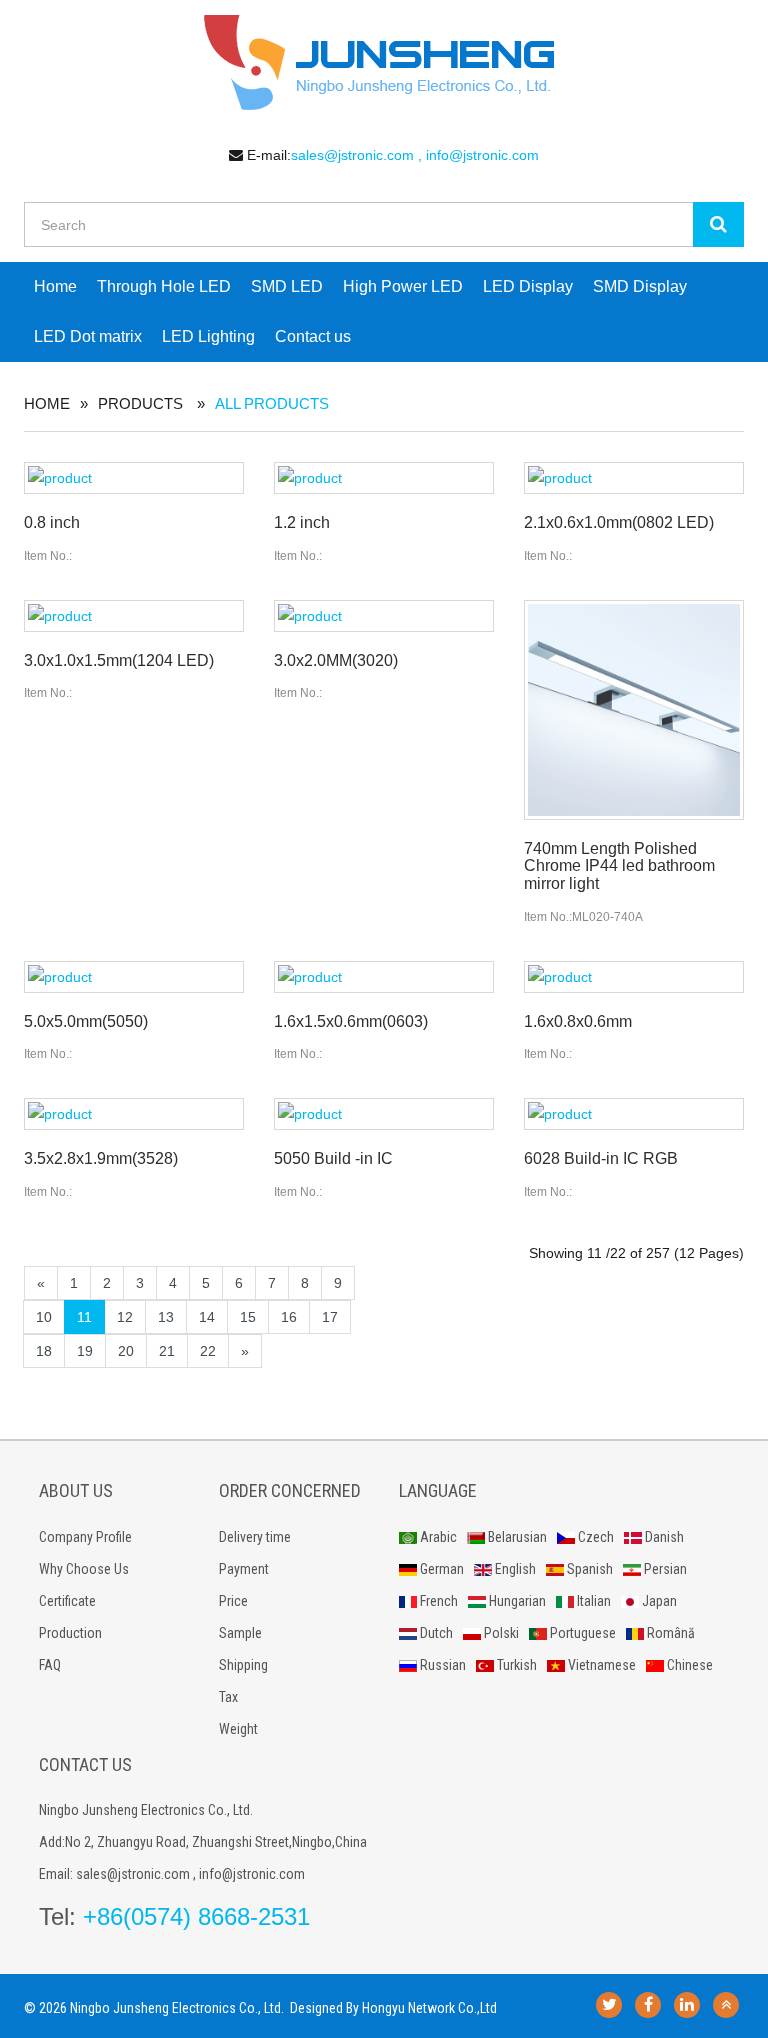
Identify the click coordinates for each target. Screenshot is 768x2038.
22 (208, 1351)
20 (126, 1351)
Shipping (243, 1665)
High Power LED (403, 286)
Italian (592, 1601)
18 (44, 1351)
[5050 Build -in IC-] (384, 1114)
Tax (228, 1697)
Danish (663, 1537)
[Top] (726, 2005)
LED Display (528, 286)
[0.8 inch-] (134, 478)
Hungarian (516, 1601)
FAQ (50, 1665)
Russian (441, 1665)
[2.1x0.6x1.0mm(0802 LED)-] (634, 478)
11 (84, 1317)
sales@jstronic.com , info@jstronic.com (415, 155)
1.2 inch (302, 522)
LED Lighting (208, 336)
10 (44, 1317)
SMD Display (640, 286)
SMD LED (287, 286)
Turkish (515, 1665)
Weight (238, 1729)
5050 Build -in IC (333, 1158)
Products (140, 403)
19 (85, 1351)
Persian (664, 1569)
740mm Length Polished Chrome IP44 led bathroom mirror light (619, 866)
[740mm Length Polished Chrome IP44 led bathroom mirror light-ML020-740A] (634, 710)
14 (207, 1317)
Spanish (588, 1569)
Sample (240, 1633)
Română (669, 1633)
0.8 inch (52, 522)
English (514, 1569)
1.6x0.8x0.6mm (578, 1021)
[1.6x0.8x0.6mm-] (634, 977)
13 (166, 1317)
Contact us (313, 336)
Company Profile (85, 1537)
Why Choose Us (84, 1569)
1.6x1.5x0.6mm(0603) (351, 1021)
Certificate (67, 1601)
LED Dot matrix (88, 336)
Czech (594, 1537)
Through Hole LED (164, 286)
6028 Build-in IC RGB (601, 1158)
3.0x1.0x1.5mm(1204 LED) (119, 660)
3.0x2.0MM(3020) (336, 660)
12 (125, 1317)
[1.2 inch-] (384, 478)
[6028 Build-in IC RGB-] (634, 1114)
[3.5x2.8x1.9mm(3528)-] (134, 1114)
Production (70, 1633)
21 (167, 1351)
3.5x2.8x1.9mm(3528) (101, 1158)
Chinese (688, 1665)
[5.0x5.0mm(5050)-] (134, 977)
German (440, 1569)
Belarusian (516, 1537)
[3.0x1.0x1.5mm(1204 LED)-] (134, 616)
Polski (500, 1633)
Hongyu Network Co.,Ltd (429, 2008)
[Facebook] (648, 2005)
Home (55, 286)
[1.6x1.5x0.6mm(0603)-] (384, 977)
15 (248, 1317)
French (437, 1601)
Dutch (435, 1633)
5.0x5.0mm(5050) (86, 1021)
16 (289, 1317)
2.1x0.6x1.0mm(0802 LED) (619, 522)
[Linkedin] (687, 2005)
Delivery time (255, 1537)
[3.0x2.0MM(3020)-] (384, 616)
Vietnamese (600, 1665)
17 (330, 1317)
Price (233, 1601)
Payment (244, 1569)
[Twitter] (609, 2005)
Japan (658, 1601)
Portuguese (581, 1633)
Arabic (437, 1537)
